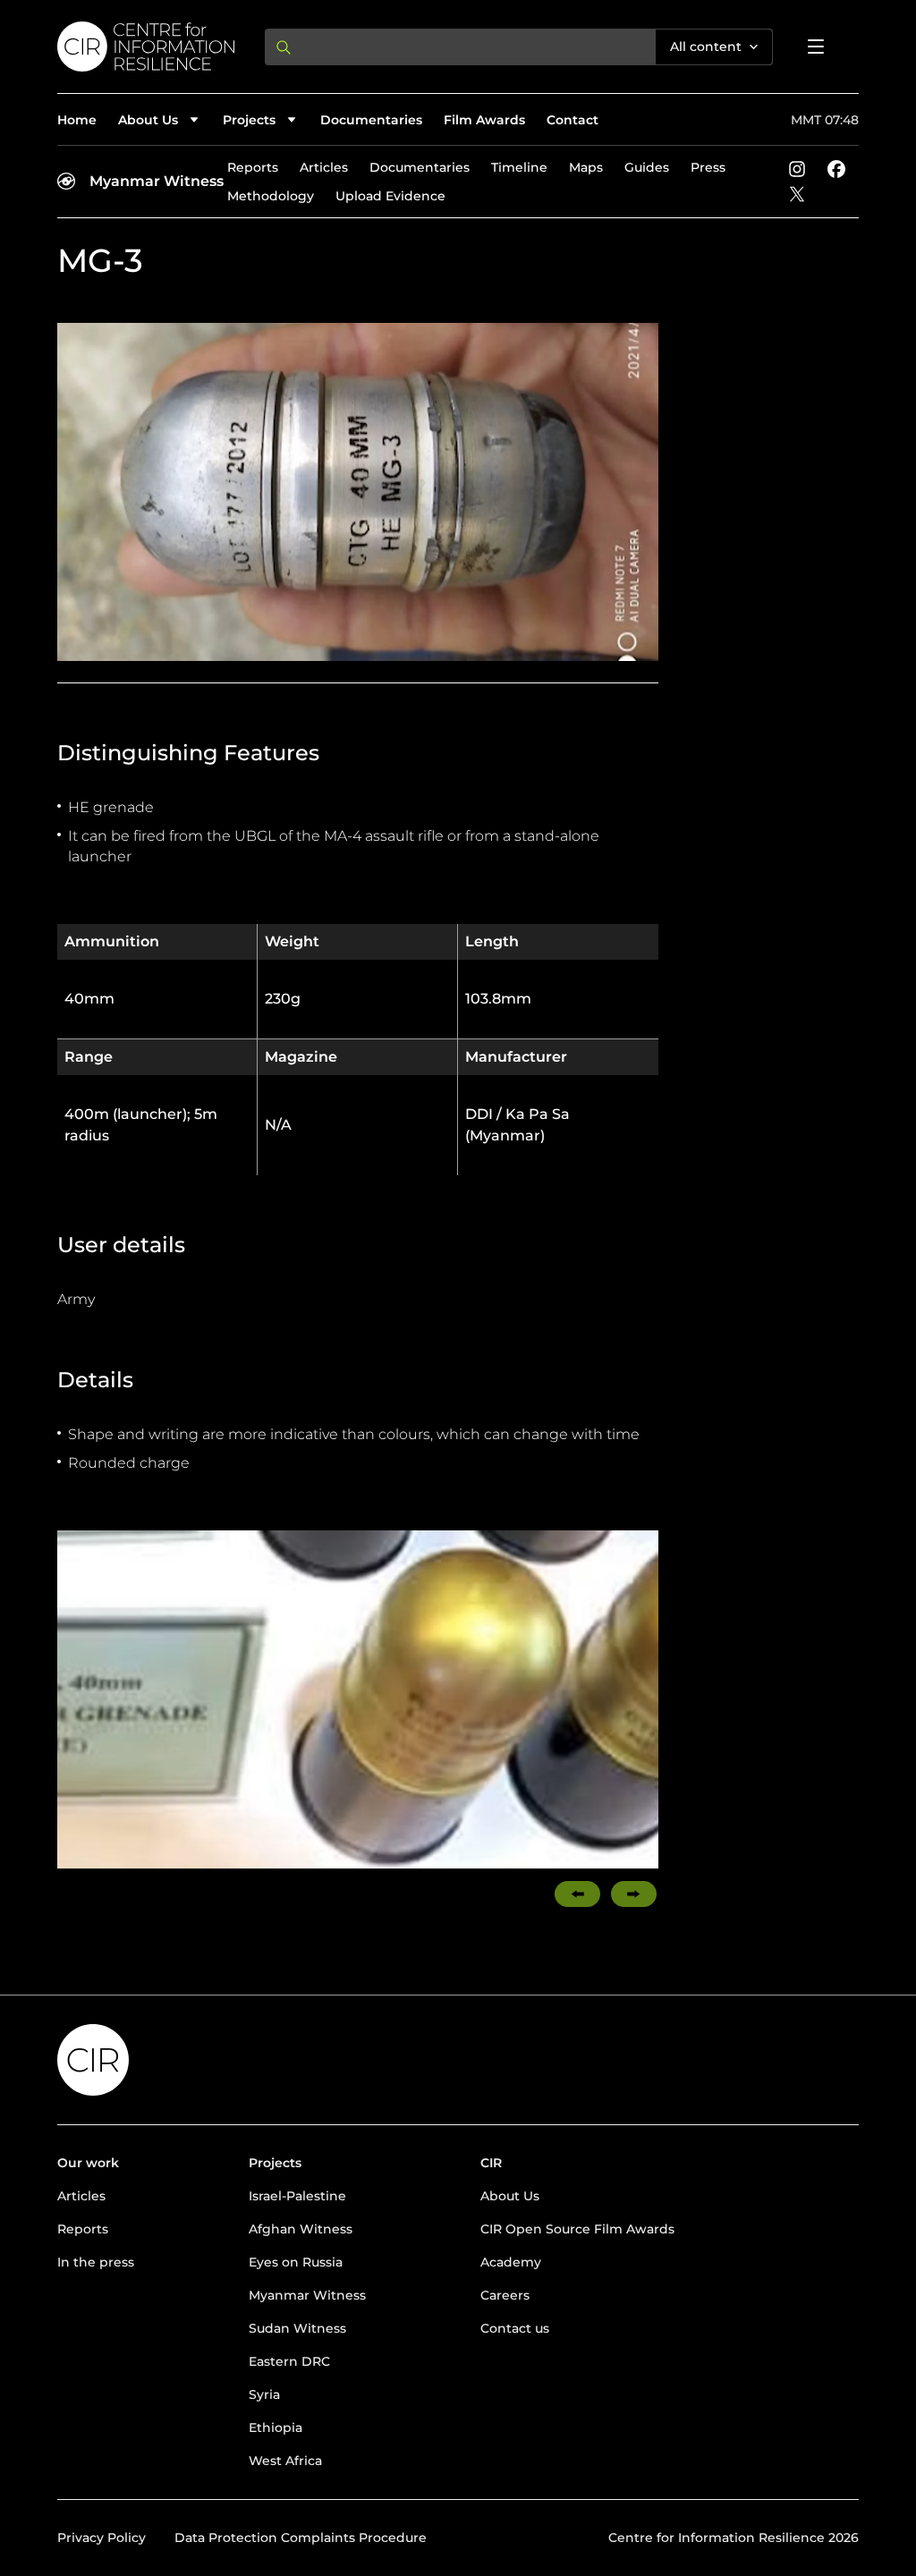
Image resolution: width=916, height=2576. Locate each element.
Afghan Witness (301, 2229)
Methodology (271, 196)
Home (77, 120)
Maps (586, 167)
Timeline (519, 167)
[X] (797, 194)
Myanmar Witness (157, 181)
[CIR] (147, 47)
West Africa (285, 2461)
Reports (253, 167)
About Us (510, 2196)
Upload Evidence (390, 196)
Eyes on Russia (296, 2262)
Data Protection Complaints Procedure (301, 2538)
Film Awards (484, 120)
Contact (572, 120)
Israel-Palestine (297, 2196)
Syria (264, 2394)
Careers (505, 2295)
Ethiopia (276, 2428)
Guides (647, 167)
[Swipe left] (577, 1894)
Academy (511, 2262)
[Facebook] (836, 169)
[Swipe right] (634, 1894)
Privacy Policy (102, 2538)
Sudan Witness (297, 2328)
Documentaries (371, 120)
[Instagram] (797, 169)
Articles (324, 167)
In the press (96, 2262)
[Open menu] (816, 47)
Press (708, 167)
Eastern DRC (289, 2361)
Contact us (515, 2328)
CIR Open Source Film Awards (577, 2229)
